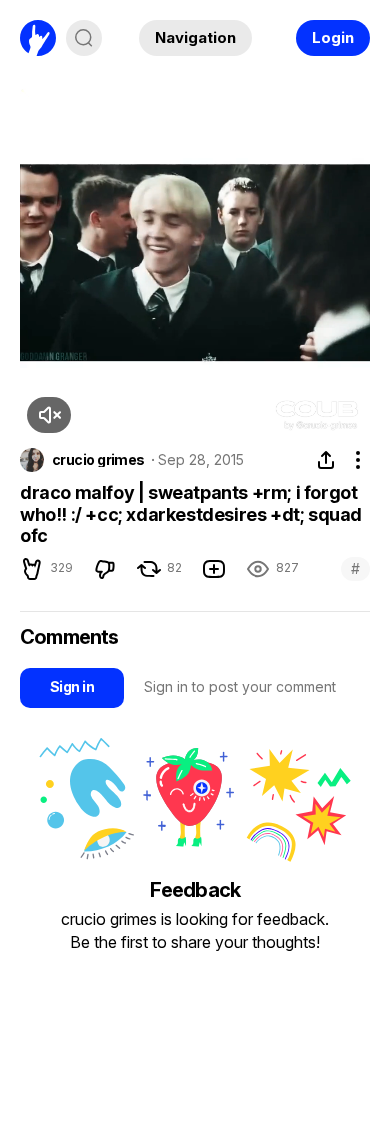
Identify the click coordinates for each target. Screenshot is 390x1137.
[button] (49, 415)
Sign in (72, 686)
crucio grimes (98, 460)
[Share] (326, 460)
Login (333, 37)
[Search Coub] (84, 38)
